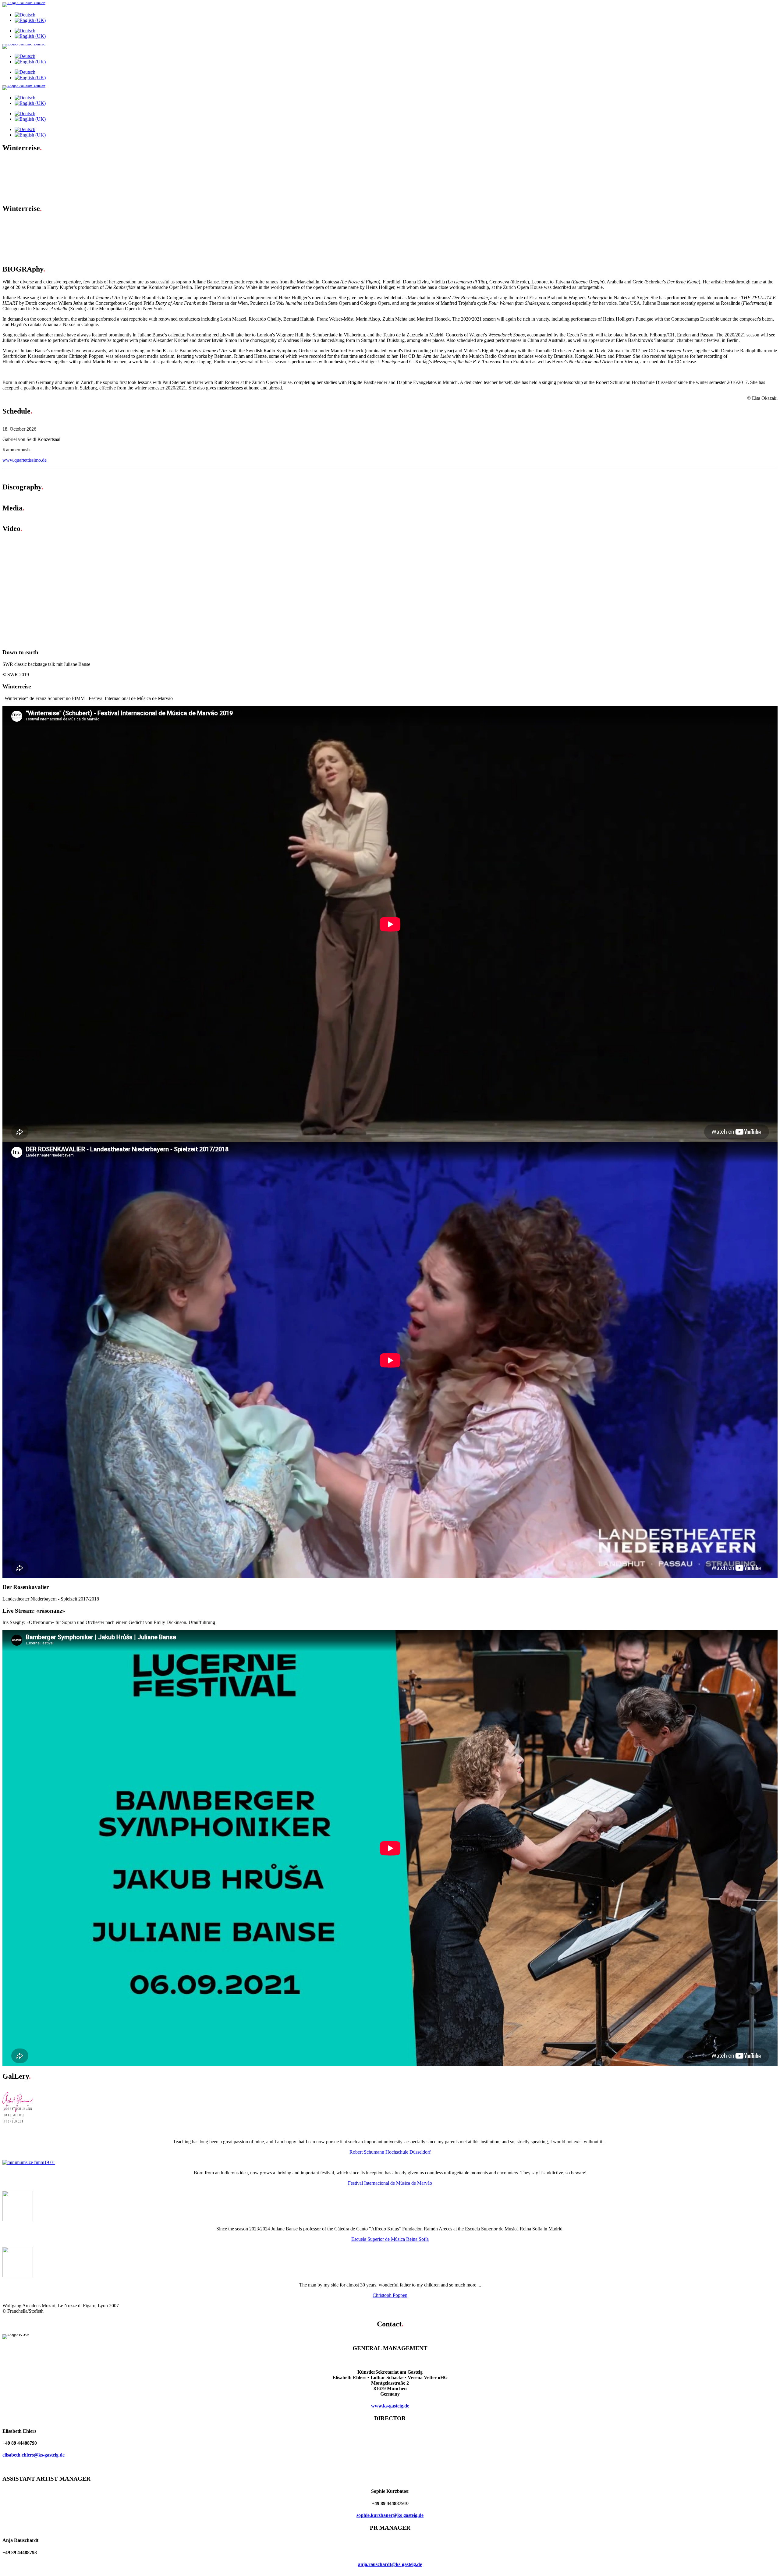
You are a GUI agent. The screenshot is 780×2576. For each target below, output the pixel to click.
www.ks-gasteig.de (390, 2406)
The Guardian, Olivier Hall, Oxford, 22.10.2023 (61, 227)
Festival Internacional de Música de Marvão (390, 2183)
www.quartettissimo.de (25, 460)
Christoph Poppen (390, 2295)
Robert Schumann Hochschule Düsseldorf (390, 2152)
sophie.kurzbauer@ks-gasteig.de (390, 2515)
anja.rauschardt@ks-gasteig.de (390, 2564)
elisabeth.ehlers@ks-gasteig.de (34, 2455)
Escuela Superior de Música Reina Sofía (390, 2239)
